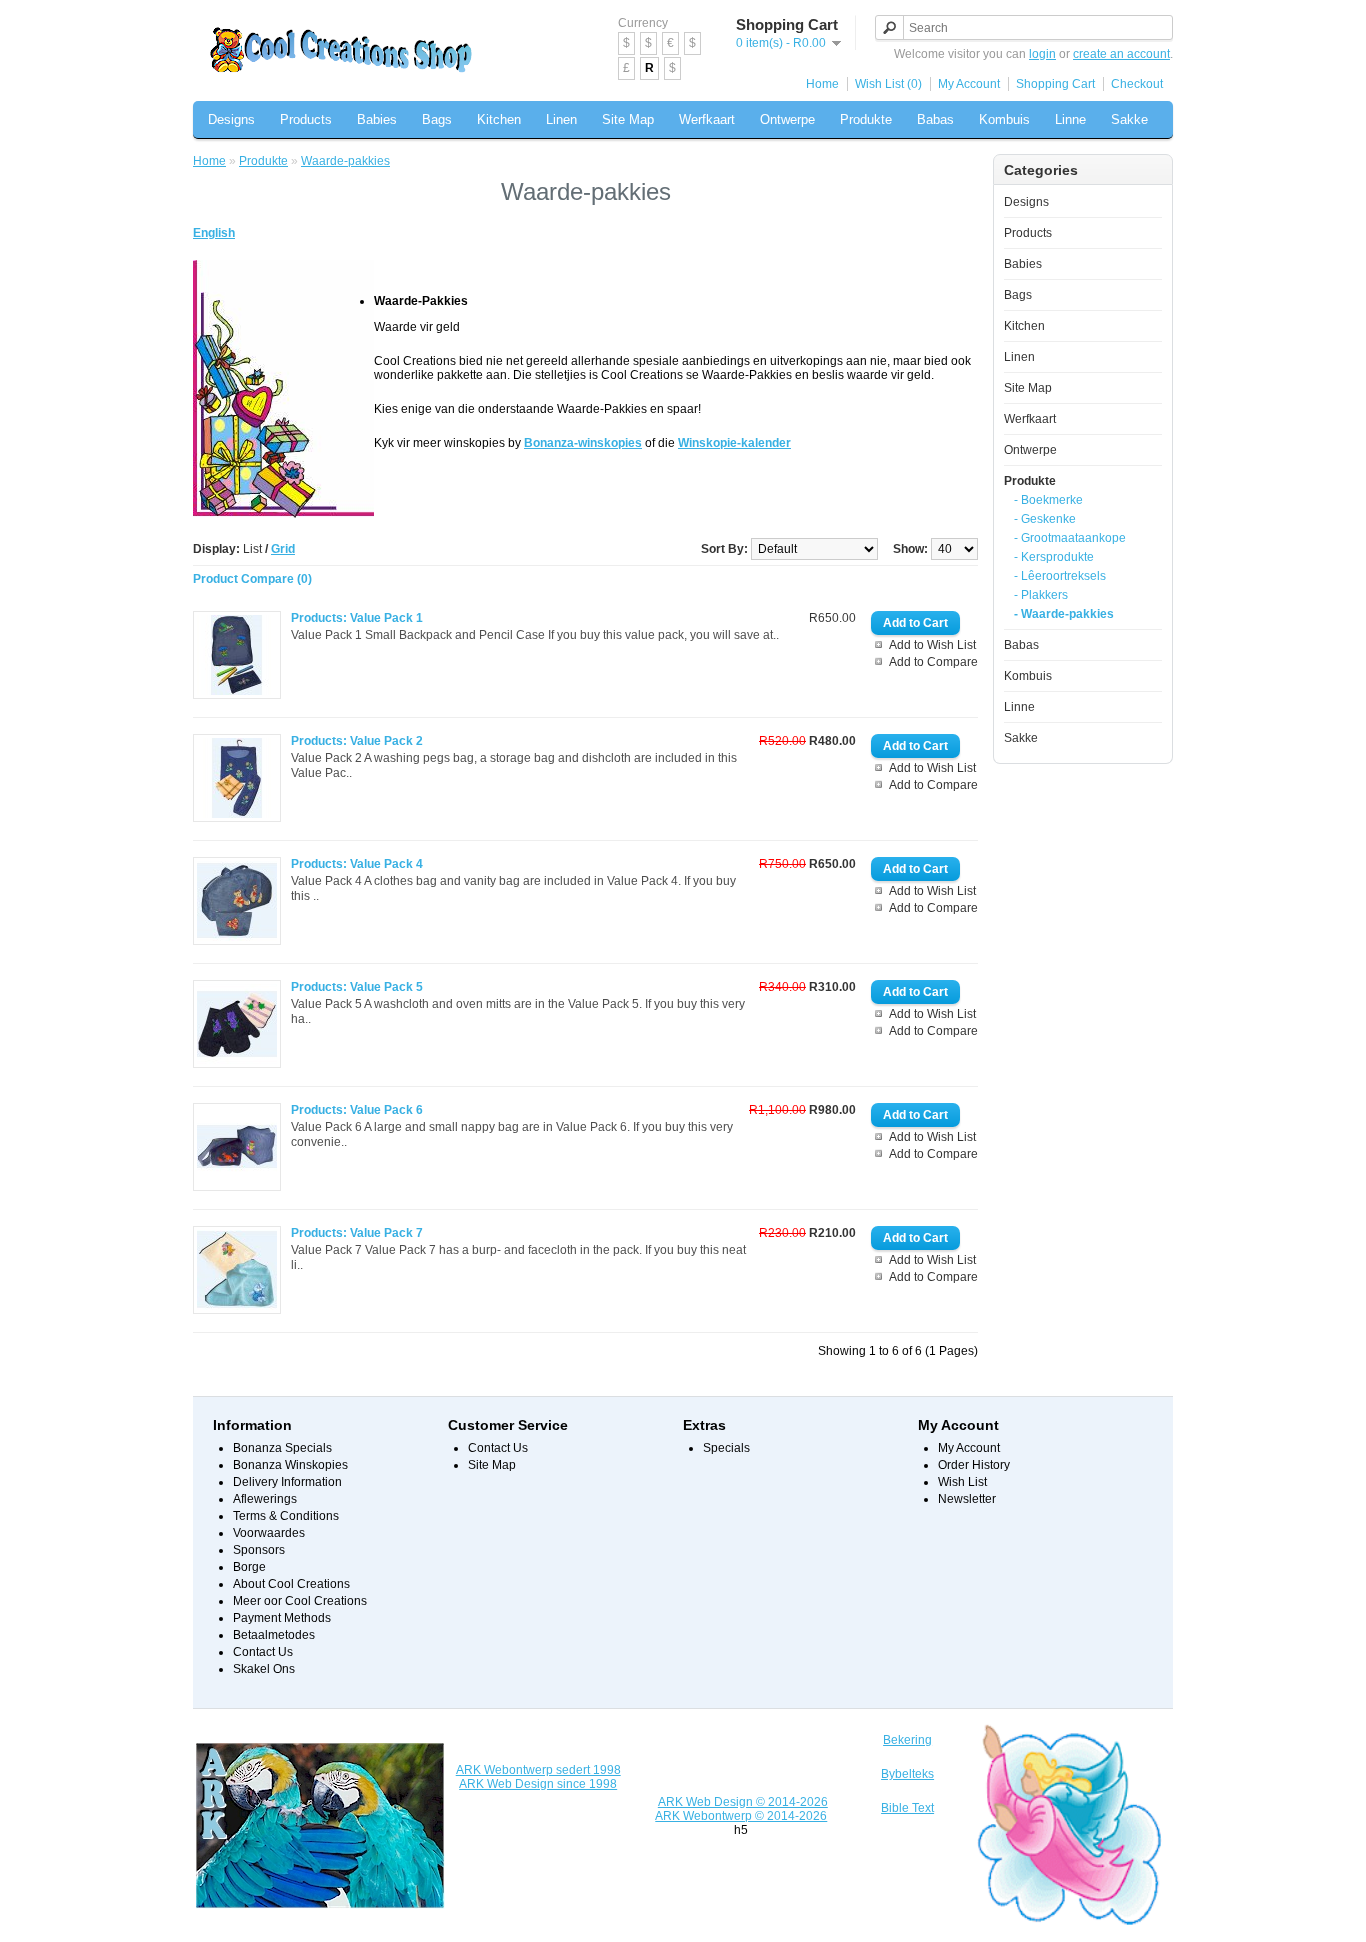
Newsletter (967, 1499)
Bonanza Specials (282, 1448)
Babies (377, 119)
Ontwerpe (787, 119)
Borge (249, 1567)
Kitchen (499, 119)
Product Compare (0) (252, 579)
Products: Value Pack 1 (357, 618)
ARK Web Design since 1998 (538, 1784)
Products (306, 119)
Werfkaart (707, 119)
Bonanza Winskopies (290, 1465)
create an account (1121, 54)
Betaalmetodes (274, 1635)
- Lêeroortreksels (1060, 576)
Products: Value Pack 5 (357, 987)
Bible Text (907, 1808)
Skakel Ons (264, 1669)
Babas (935, 119)
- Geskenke (1045, 519)
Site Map (628, 119)
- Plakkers (1041, 595)
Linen (561, 119)
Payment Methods (282, 1618)
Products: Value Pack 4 (357, 864)
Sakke (1129, 119)
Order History (974, 1465)
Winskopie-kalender (734, 443)
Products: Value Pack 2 (357, 741)
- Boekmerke (1048, 500)
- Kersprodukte (1054, 557)
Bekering (907, 1740)
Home (822, 84)
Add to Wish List (932, 645)
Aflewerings (265, 1499)
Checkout (1137, 84)
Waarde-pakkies (345, 161)
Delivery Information (287, 1482)
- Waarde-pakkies (1064, 614)
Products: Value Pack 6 (357, 1110)
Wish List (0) (888, 84)
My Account (969, 84)
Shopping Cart (1055, 84)
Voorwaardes (269, 1533)
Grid (283, 549)
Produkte (866, 119)
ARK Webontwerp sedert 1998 (538, 1770)
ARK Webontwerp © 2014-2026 (741, 1816)
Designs (231, 119)
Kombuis (1004, 119)
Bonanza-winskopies (583, 443)
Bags (437, 119)
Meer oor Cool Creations (300, 1601)
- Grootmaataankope (1070, 538)
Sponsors (259, 1550)
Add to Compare (933, 662)
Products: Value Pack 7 (357, 1233)
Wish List (962, 1482)
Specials (726, 1448)
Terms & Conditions (286, 1516)
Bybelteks (907, 1774)
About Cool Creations (291, 1584)
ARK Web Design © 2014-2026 (743, 1802)
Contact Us (263, 1652)
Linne (1070, 119)
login (1042, 54)
